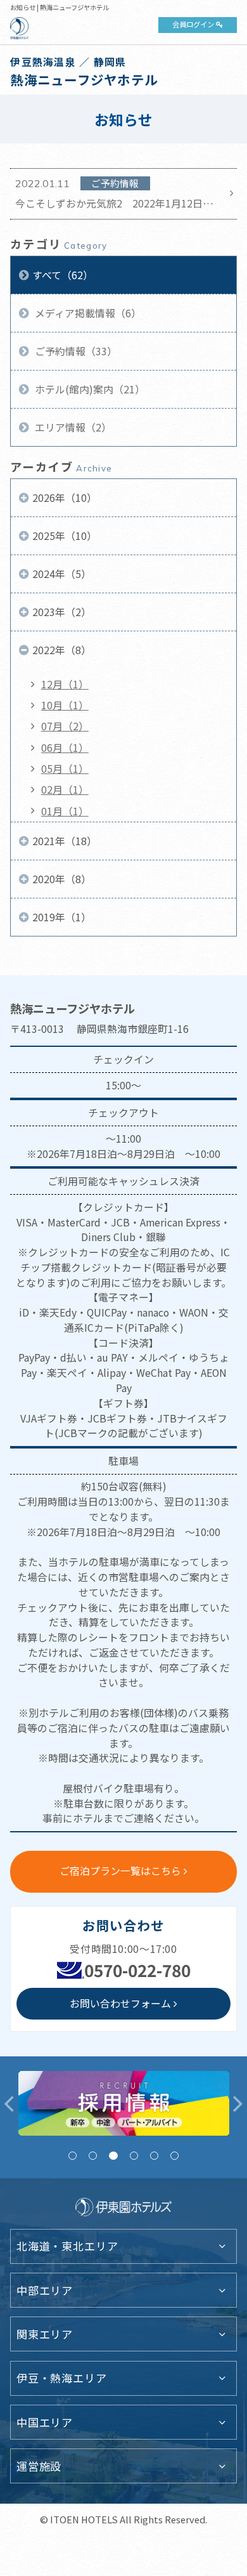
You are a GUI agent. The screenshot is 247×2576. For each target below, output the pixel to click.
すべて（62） (63, 275)
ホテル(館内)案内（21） (89, 389)
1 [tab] (73, 2156)
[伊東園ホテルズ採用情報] (124, 2103)
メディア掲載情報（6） (87, 313)
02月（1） (65, 790)
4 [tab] (134, 2156)
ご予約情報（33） (75, 351)
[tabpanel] (124, 2103)
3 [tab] (113, 2156)
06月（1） (65, 748)
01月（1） (65, 811)
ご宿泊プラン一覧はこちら (120, 1871)
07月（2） (65, 726)
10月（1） (65, 705)
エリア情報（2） (72, 427)
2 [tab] (93, 2156)
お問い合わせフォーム (120, 2003)
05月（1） (65, 769)
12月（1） (65, 684)
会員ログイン (193, 24)
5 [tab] (154, 2156)
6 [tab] (174, 2156)
